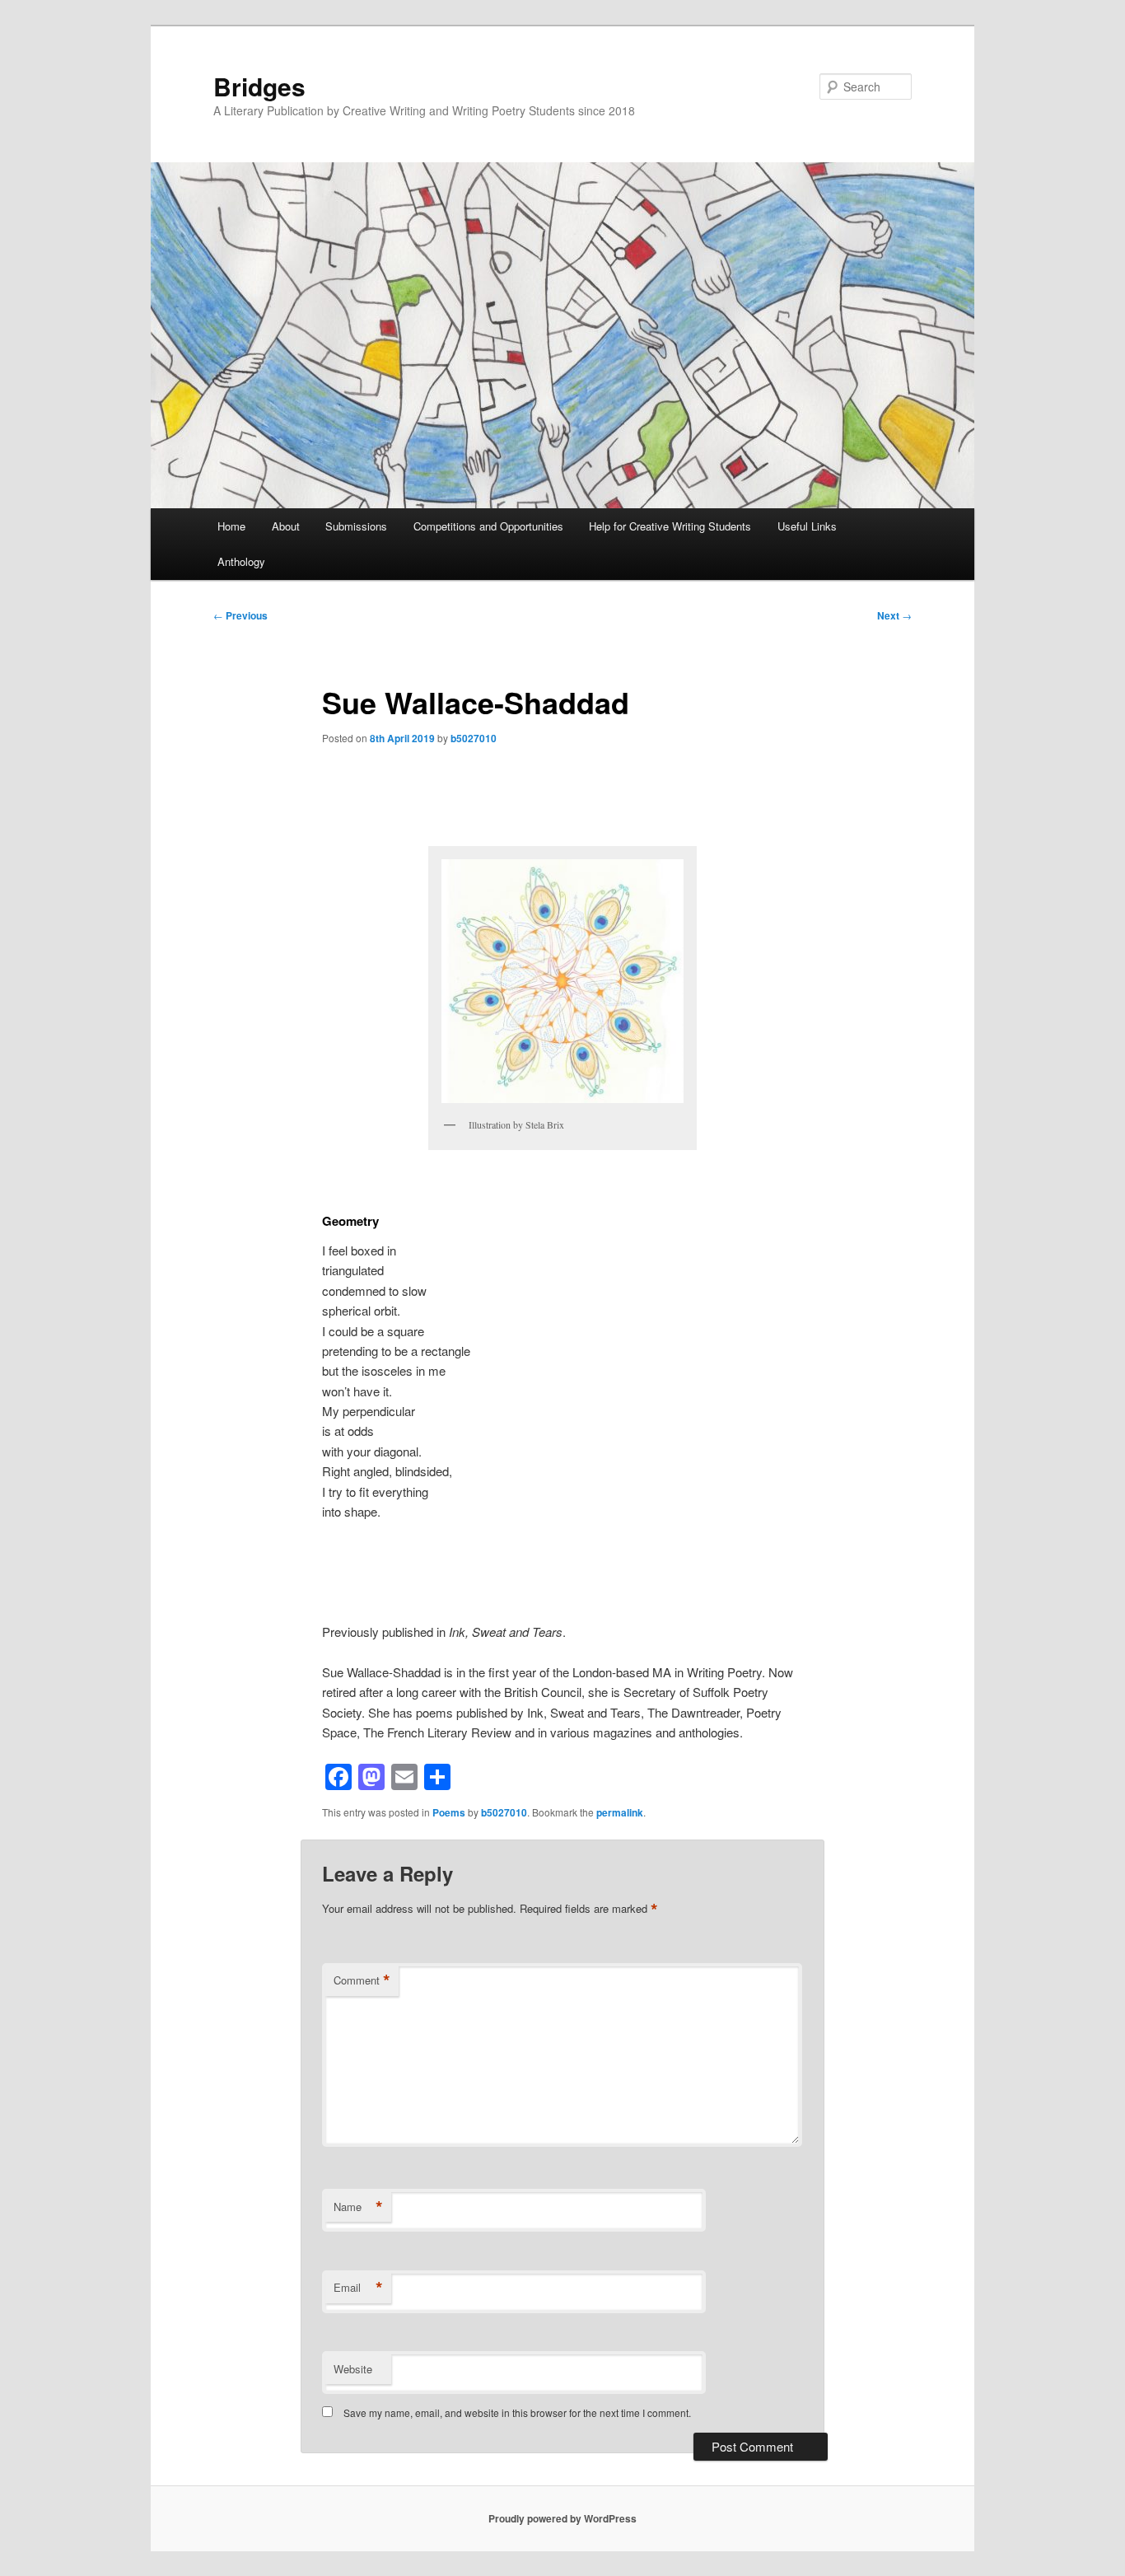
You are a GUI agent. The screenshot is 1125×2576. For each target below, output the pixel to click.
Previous (240, 615)
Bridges (259, 86)
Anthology (241, 561)
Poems (449, 1812)
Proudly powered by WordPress (562, 2518)
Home (231, 526)
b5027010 (474, 738)
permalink (620, 1812)
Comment (362, 1980)
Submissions (356, 526)
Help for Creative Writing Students (670, 526)
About (286, 526)
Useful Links (807, 526)
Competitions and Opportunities (488, 526)
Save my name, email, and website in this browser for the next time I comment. (517, 2412)
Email (358, 2288)
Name (358, 2207)
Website (353, 2369)
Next (894, 615)
